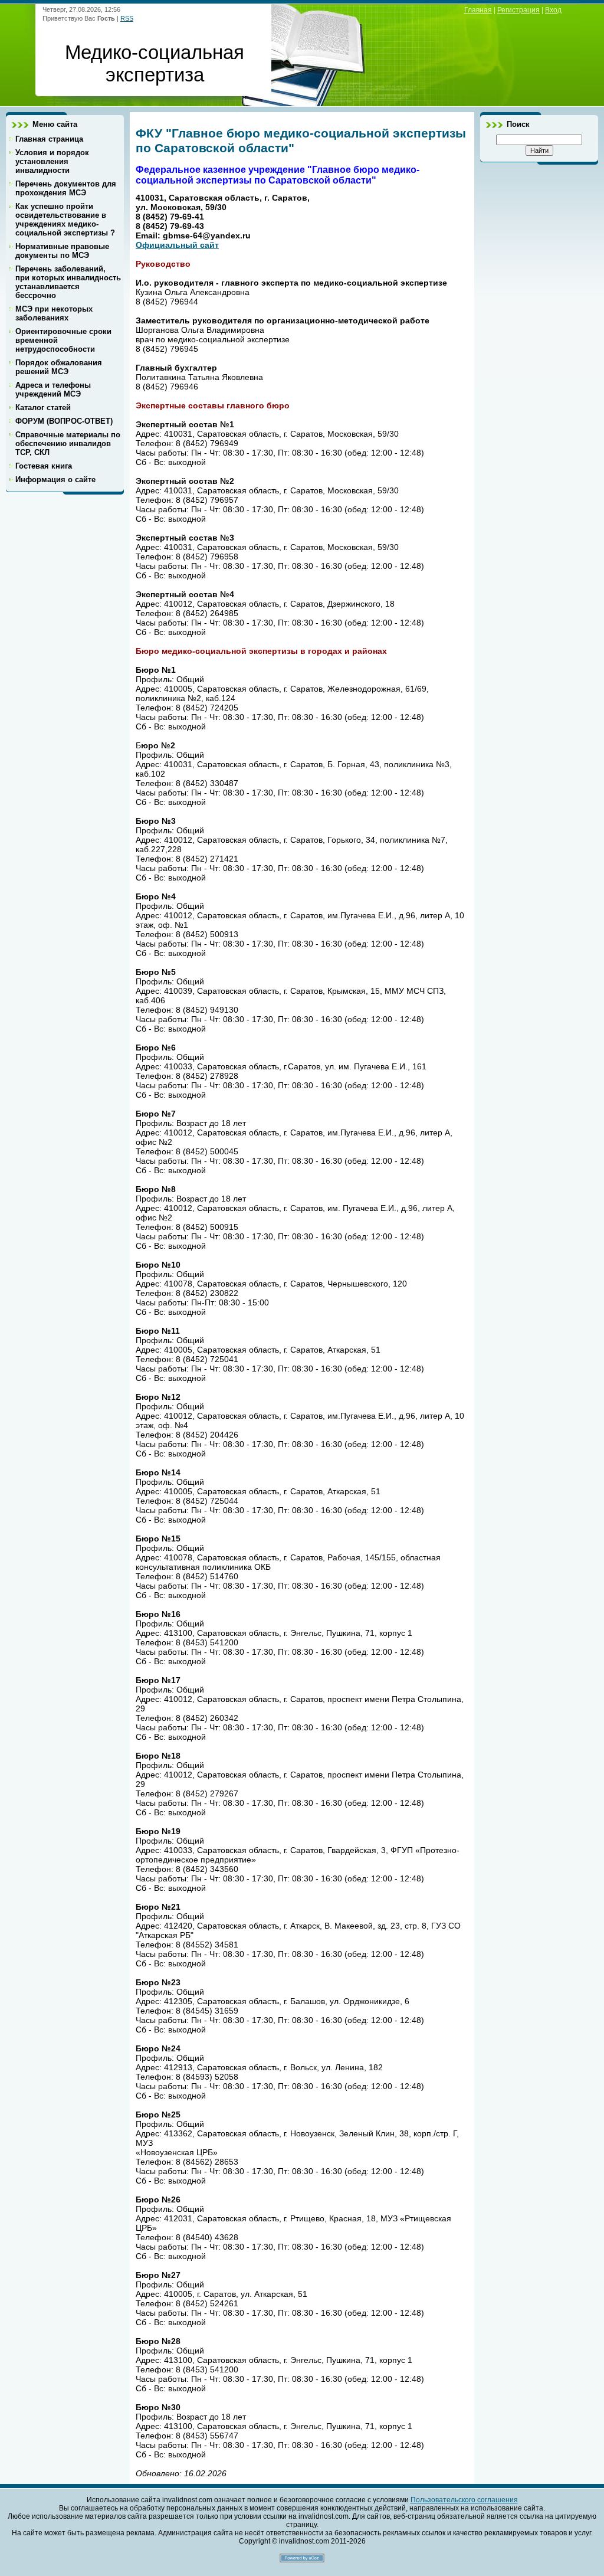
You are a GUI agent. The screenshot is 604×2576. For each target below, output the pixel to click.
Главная (478, 10)
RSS (127, 18)
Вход (553, 10)
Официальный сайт (177, 245)
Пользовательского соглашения (464, 2500)
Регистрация (518, 10)
